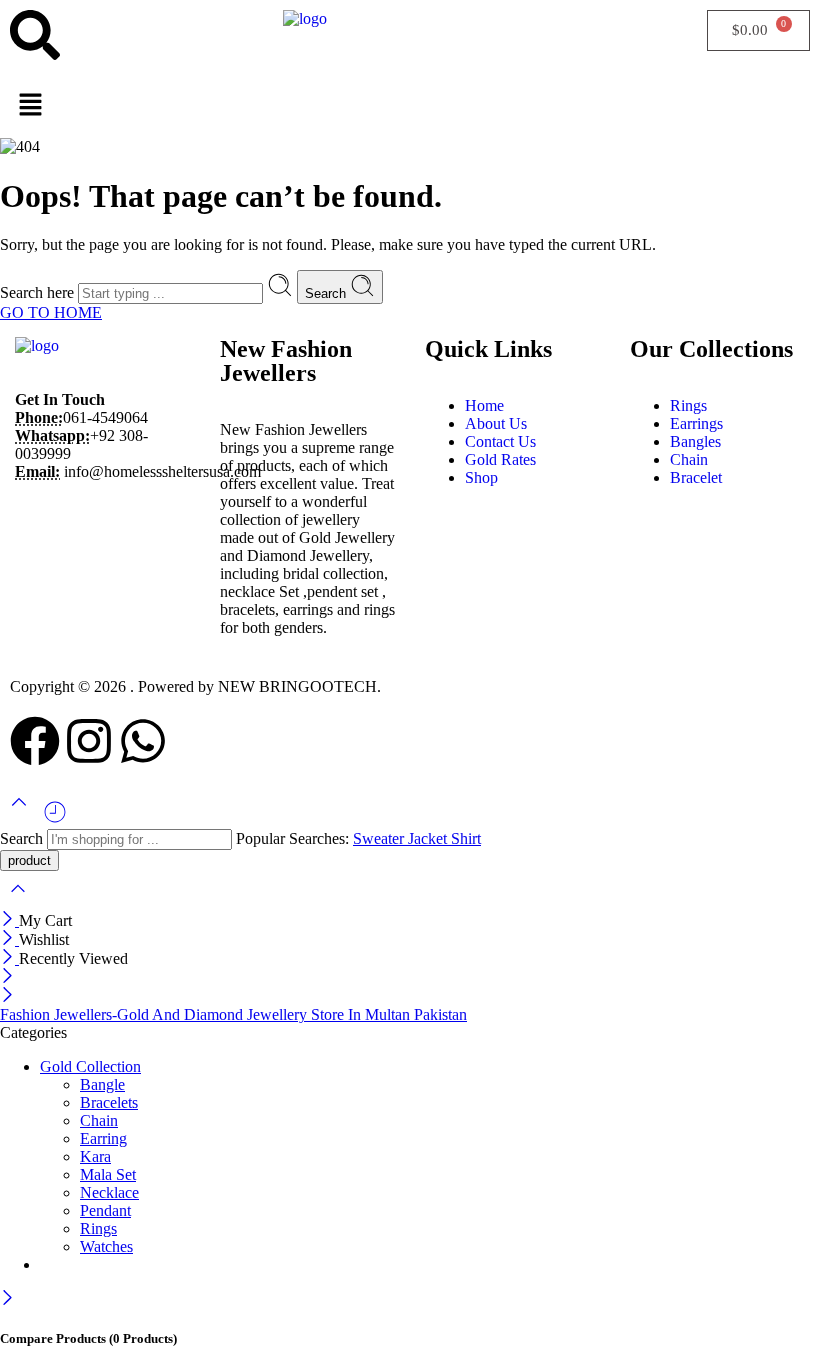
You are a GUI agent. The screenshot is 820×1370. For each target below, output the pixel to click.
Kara (95, 1156)
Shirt (466, 838)
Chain (99, 1120)
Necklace (109, 1192)
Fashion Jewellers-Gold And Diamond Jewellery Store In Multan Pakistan (233, 1014)
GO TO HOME (51, 312)
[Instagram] (89, 741)
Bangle (102, 1084)
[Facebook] (35, 741)
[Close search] (18, 901)
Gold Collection (90, 1066)
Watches (106, 1246)
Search (327, 293)
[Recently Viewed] (55, 819)
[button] (410, 106)
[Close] (9, 920)
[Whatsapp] (143, 741)
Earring (103, 1138)
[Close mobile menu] (7, 996)
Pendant (105, 1210)
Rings (98, 1228)
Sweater (380, 838)
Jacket (429, 838)
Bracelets (109, 1102)
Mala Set (108, 1174)
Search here (39, 292)
